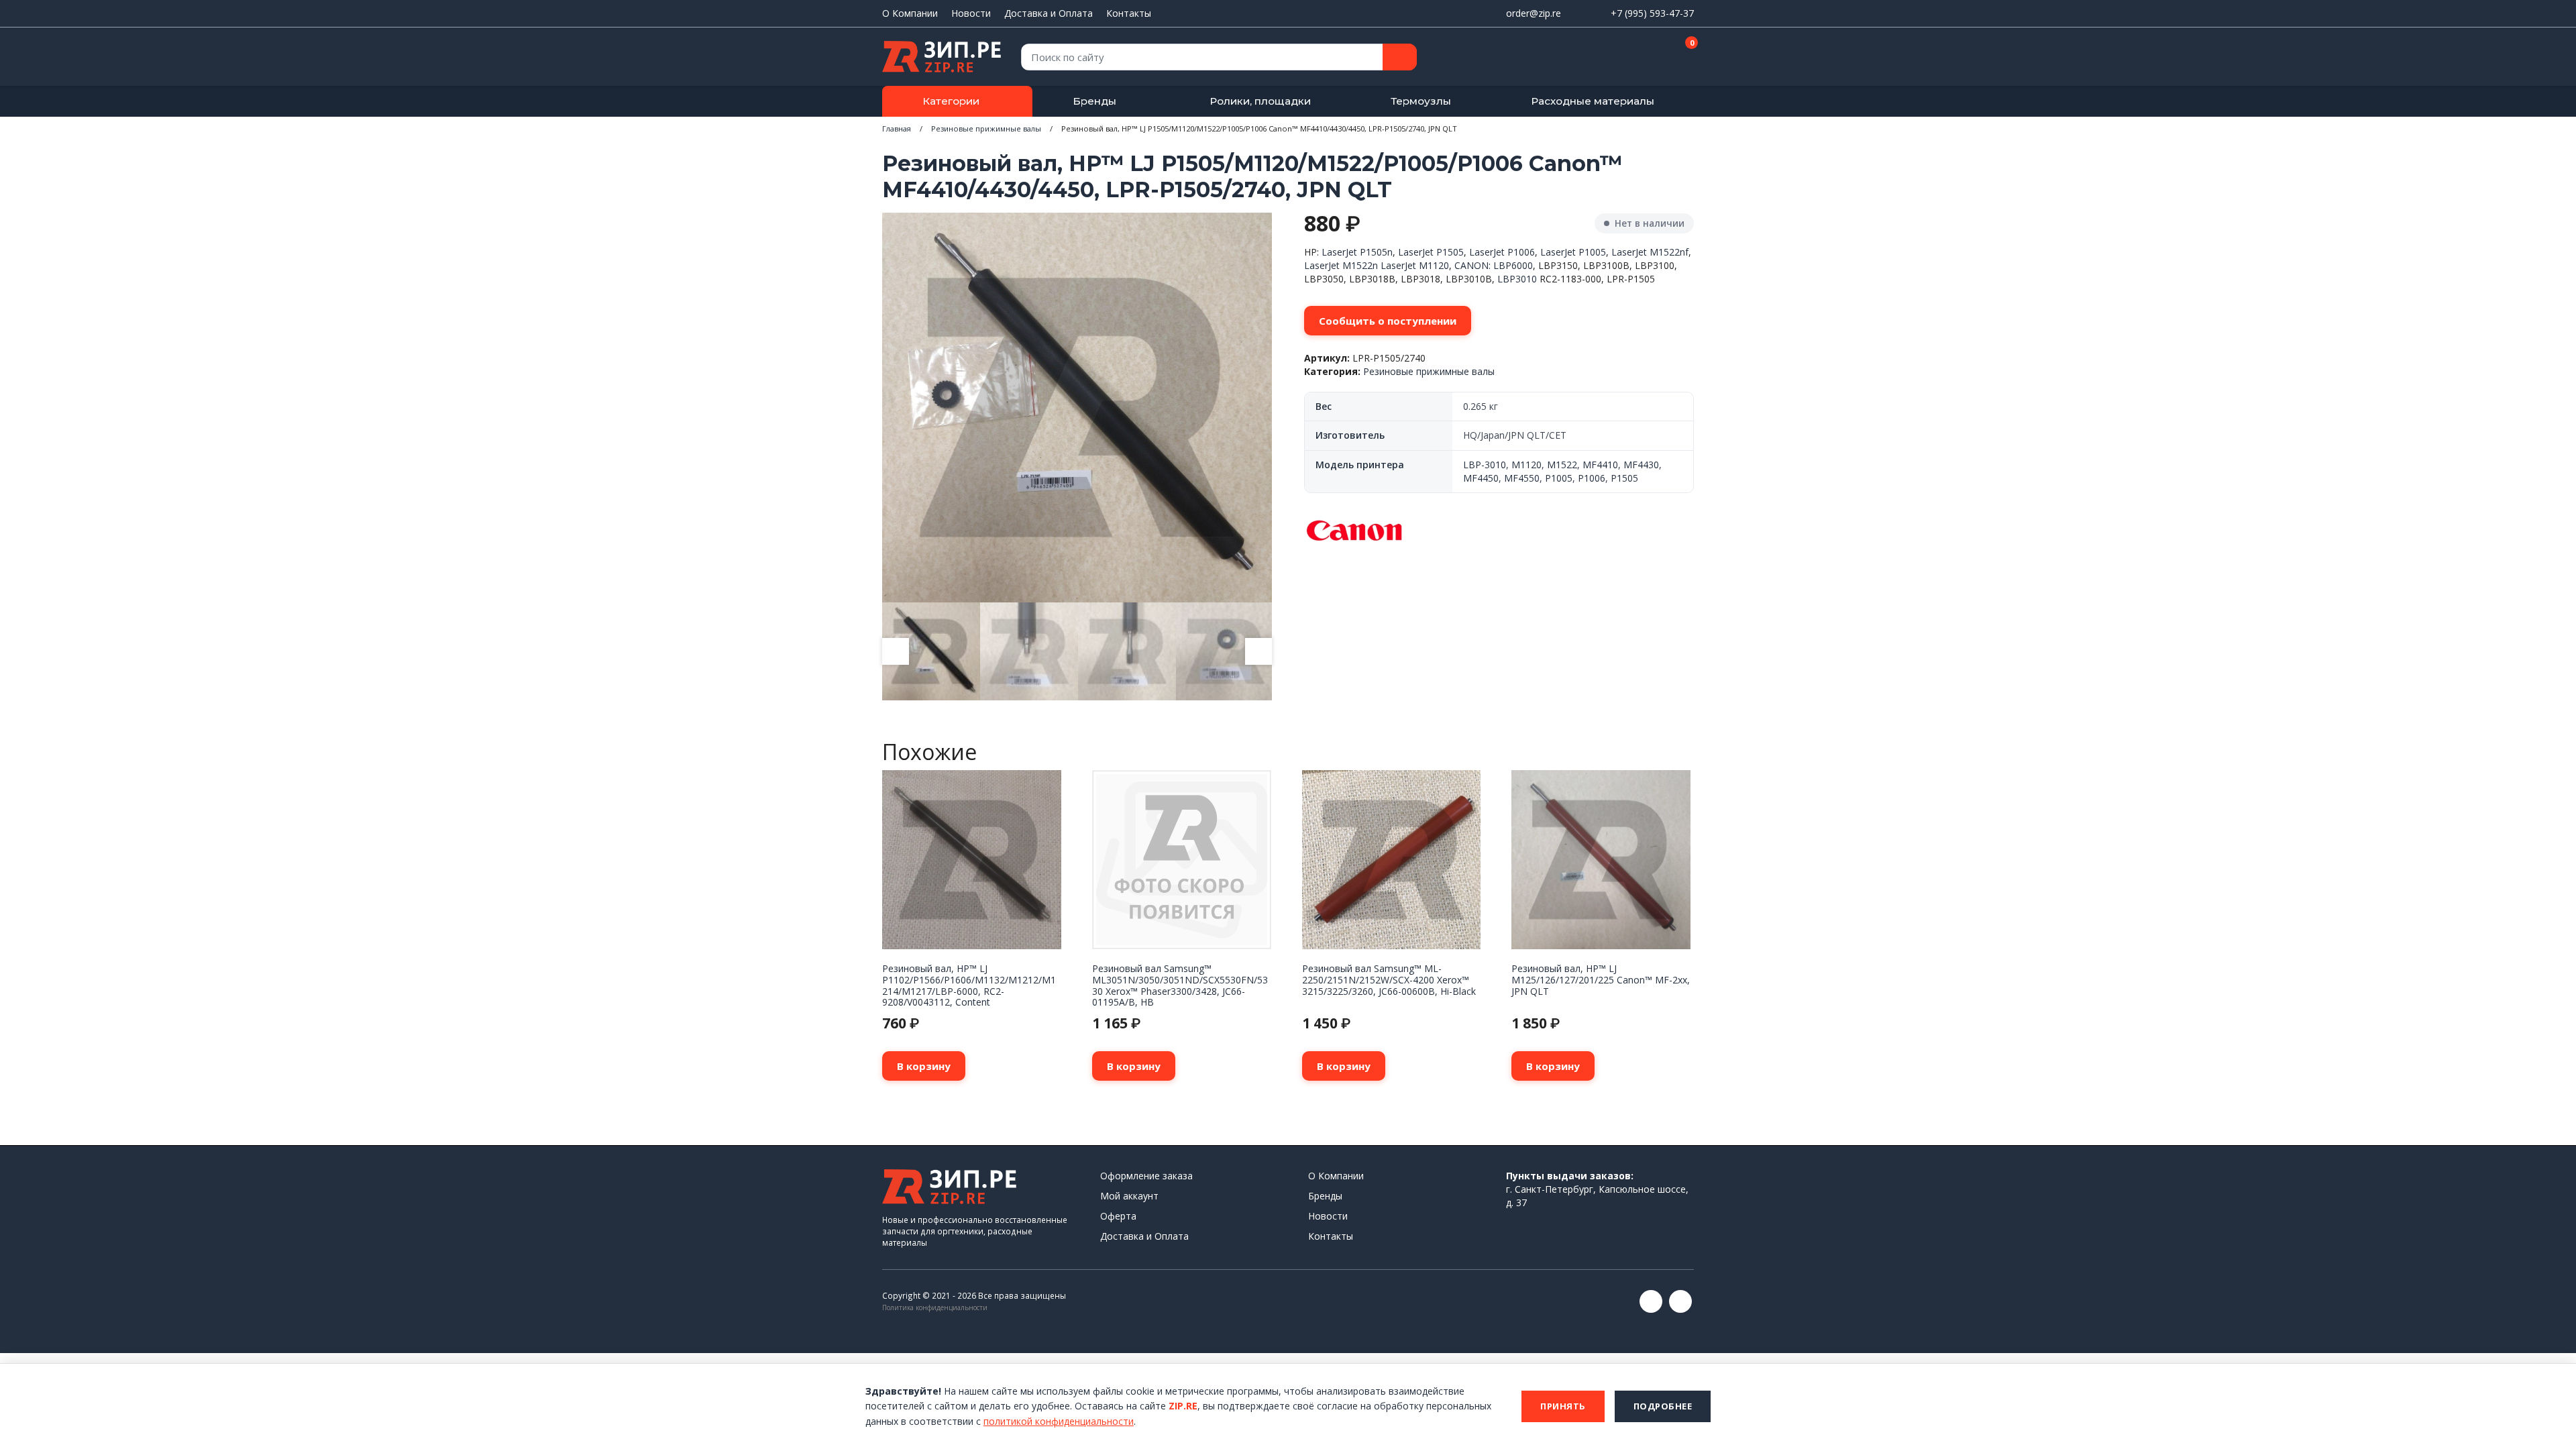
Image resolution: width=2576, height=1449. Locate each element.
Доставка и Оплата (1049, 13)
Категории (951, 101)
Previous (896, 651)
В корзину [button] (924, 1066)
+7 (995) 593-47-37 (1652, 13)
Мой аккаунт (1129, 1196)
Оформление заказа (1146, 1176)
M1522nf (1669, 252)
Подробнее (1663, 1406)
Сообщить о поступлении (1388, 321)
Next (1258, 651)
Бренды (1094, 101)
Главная (897, 128)
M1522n (1360, 265)
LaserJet (1339, 252)
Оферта (1118, 1216)
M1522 (1562, 465)
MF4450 (1481, 478)
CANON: (1472, 265)
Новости (971, 13)
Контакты (1129, 13)
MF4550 (1522, 478)
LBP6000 (1513, 265)
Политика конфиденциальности (935, 1307)
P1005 (1559, 478)
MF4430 (1641, 465)
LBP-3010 (1485, 465)
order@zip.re (1534, 13)
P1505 (1450, 252)
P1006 (1592, 478)
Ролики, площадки (1260, 101)
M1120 (1434, 265)
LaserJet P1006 (1502, 252)
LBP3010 (1517, 279)
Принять (1563, 1406)
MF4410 (1600, 465)
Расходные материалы (1593, 101)
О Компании (910, 13)
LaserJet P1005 (1573, 252)
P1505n (1376, 252)
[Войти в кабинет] (1636, 58)
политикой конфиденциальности (1059, 1421)
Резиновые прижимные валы (986, 128)
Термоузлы (1421, 101)
